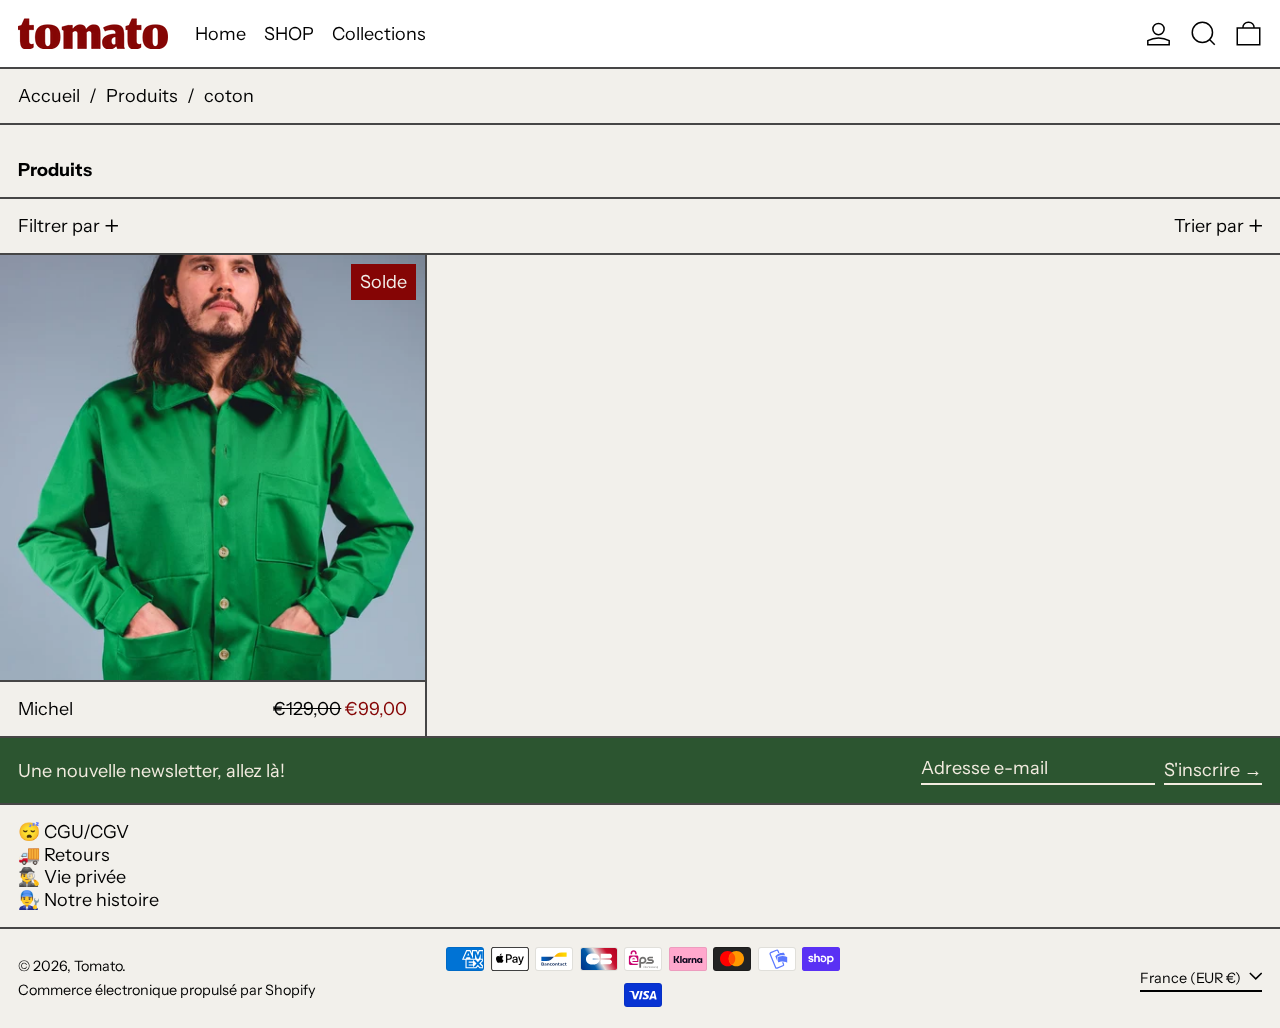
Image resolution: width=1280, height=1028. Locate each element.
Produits (142, 96)
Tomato (98, 966)
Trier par (1209, 226)
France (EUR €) (1192, 978)
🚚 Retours (64, 855)
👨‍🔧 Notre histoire (88, 900)
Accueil (49, 96)
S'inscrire (1202, 770)
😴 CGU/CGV (73, 832)
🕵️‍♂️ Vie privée (72, 877)
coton (229, 96)
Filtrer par (59, 226)
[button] (1203, 33)
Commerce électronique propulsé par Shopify (167, 990)
